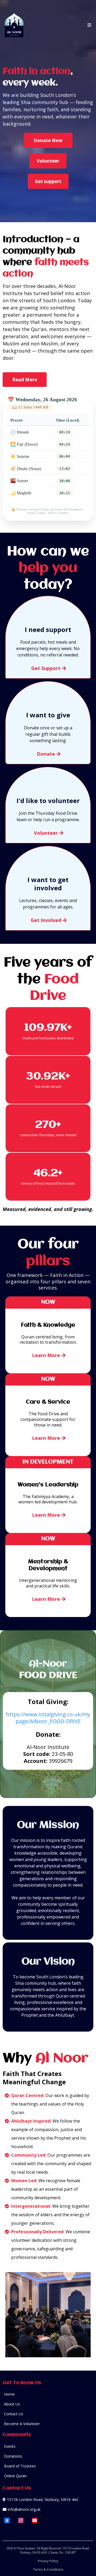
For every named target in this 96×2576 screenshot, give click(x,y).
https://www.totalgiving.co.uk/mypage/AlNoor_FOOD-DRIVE (48, 1718)
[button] (89, 25)
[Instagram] (21, 2520)
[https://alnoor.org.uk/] (14, 25)
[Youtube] (35, 2520)
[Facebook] (7, 2520)
